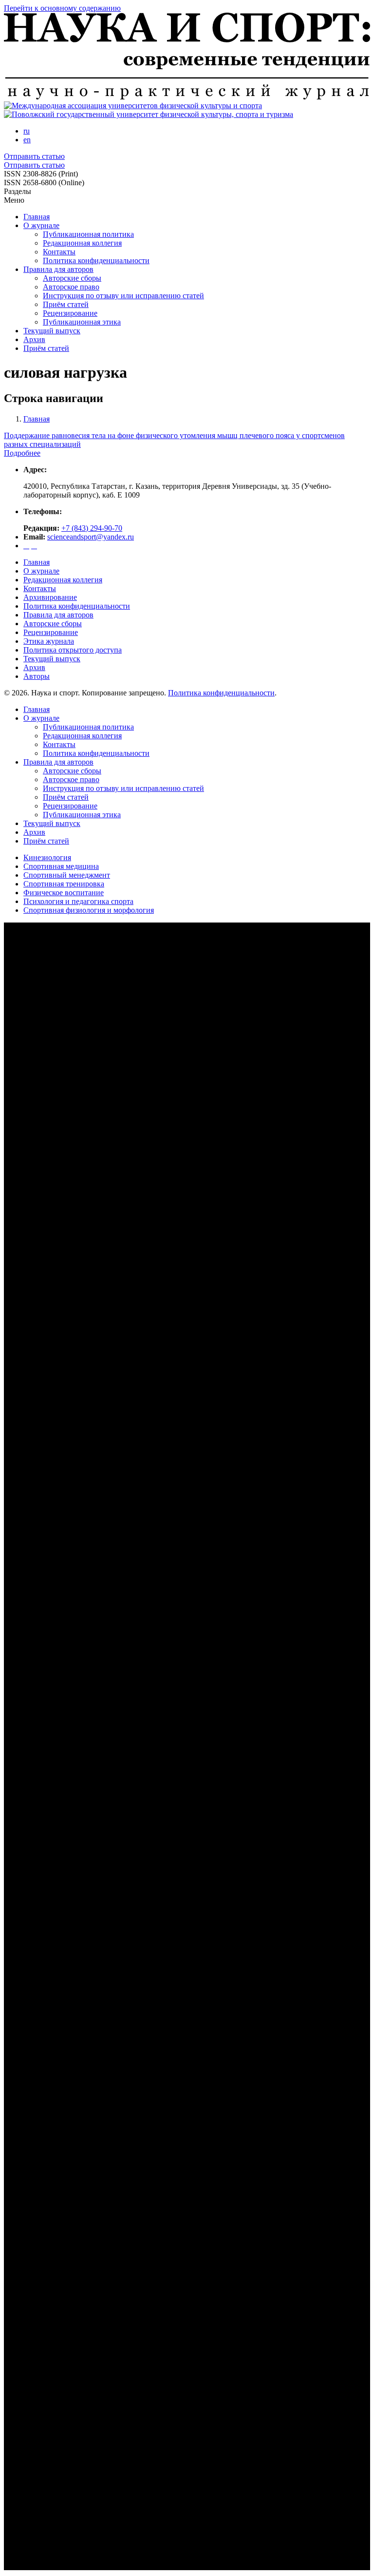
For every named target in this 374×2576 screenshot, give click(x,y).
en (27, 140)
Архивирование (50, 597)
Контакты (59, 252)
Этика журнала (49, 641)
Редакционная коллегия (82, 243)
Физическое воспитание (64, 893)
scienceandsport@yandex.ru (91, 537)
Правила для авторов (58, 269)
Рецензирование (70, 313)
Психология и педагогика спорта (78, 901)
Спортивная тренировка (64, 884)
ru (27, 131)
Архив (34, 339)
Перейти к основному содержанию (62, 8)
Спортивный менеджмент (67, 875)
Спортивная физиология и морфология (89, 910)
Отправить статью (34, 156)
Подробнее (22, 453)
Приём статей (66, 304)
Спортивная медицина (61, 866)
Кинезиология (47, 857)
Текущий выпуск (52, 331)
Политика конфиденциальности (96, 260)
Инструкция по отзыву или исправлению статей (123, 296)
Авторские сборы (72, 278)
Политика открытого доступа (73, 650)
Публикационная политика (88, 234)
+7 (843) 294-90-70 (92, 528)
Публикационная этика (82, 322)
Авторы (37, 676)
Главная (37, 217)
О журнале (41, 225)
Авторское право (71, 287)
